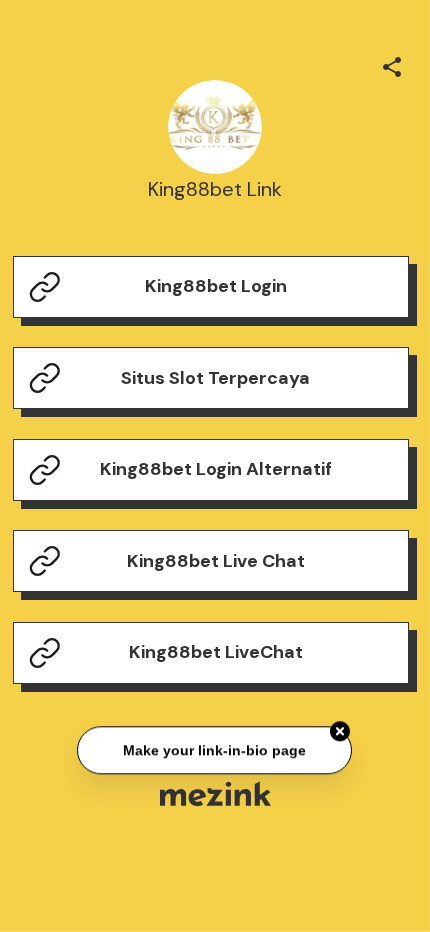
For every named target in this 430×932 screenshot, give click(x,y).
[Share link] (392, 64)
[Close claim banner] (341, 731)
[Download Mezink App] (215, 793)
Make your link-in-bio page (215, 750)
